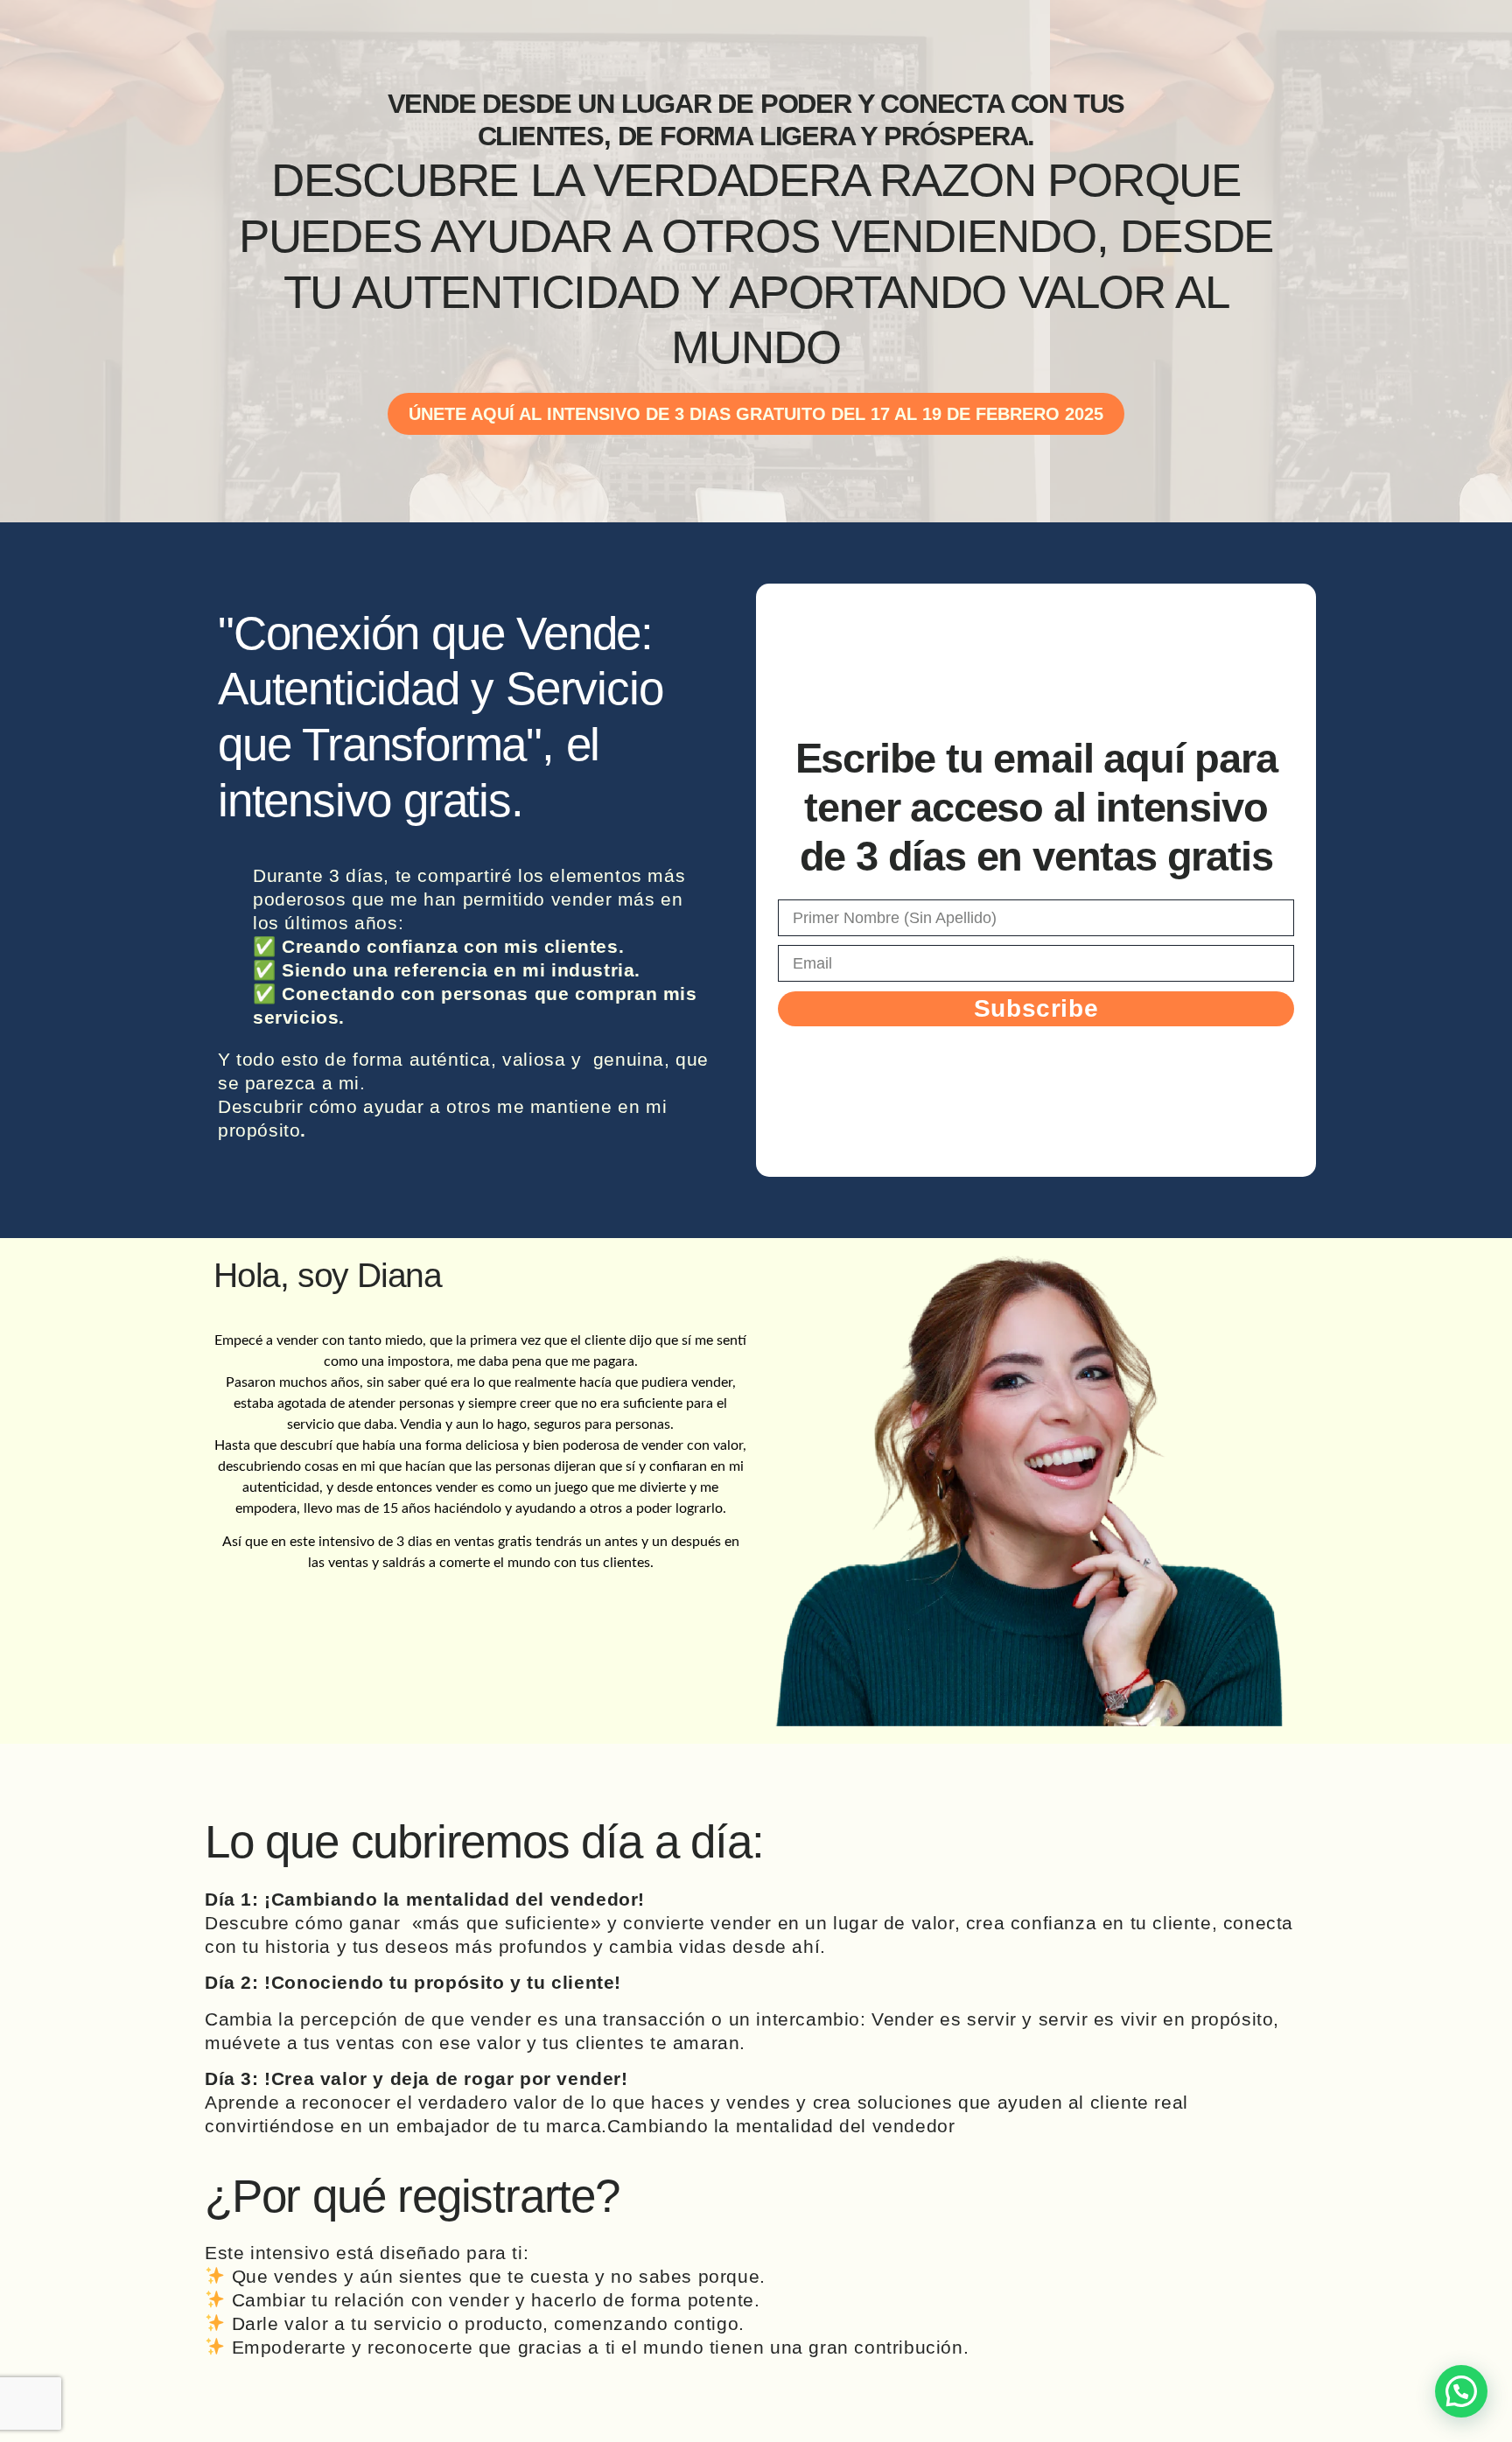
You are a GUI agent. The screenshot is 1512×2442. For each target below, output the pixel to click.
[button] (1461, 2391)
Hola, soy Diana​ (328, 1275)
